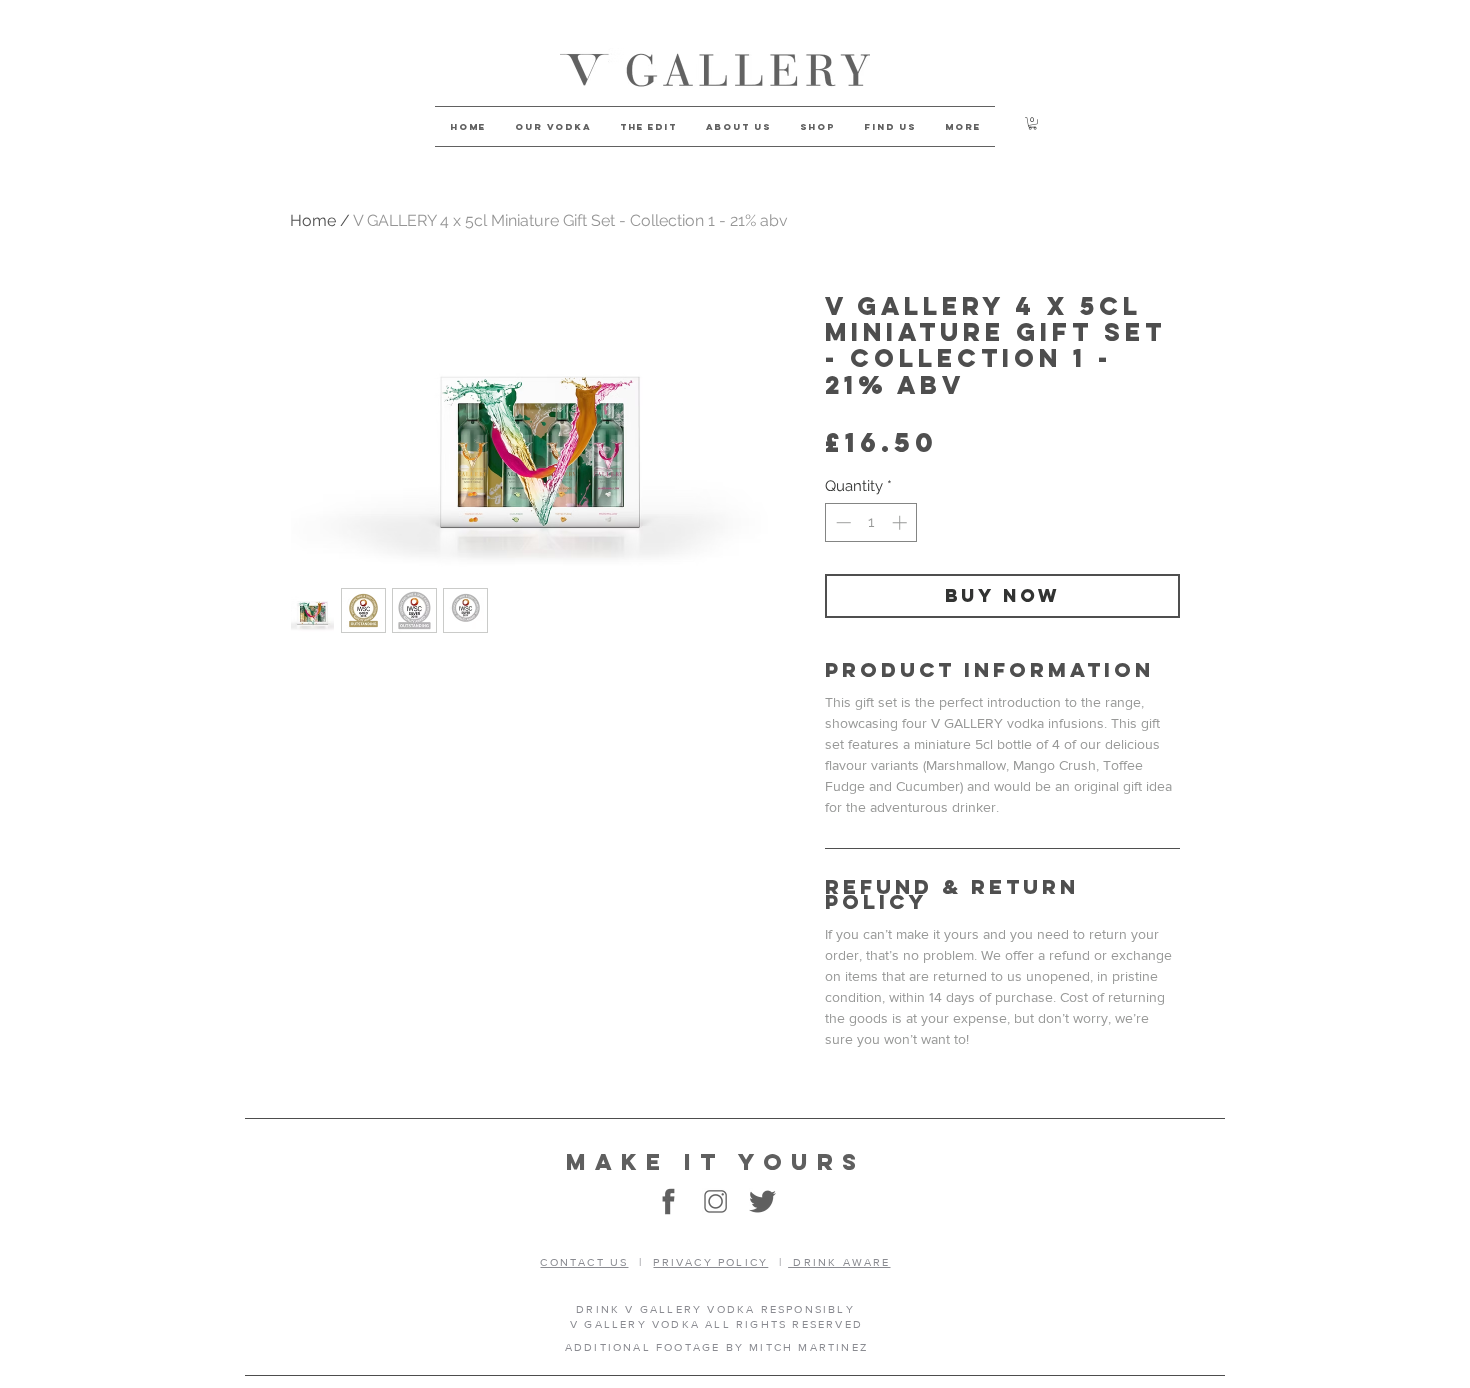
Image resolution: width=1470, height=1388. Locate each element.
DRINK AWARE (839, 1262)
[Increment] (901, 522)
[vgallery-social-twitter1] (762, 1201)
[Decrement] (841, 522)
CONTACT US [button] (584, 1262)
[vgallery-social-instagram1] (715, 1201)
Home (313, 220)
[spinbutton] (871, 522)
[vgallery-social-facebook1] (668, 1201)
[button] (1032, 123)
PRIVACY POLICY (710, 1262)
